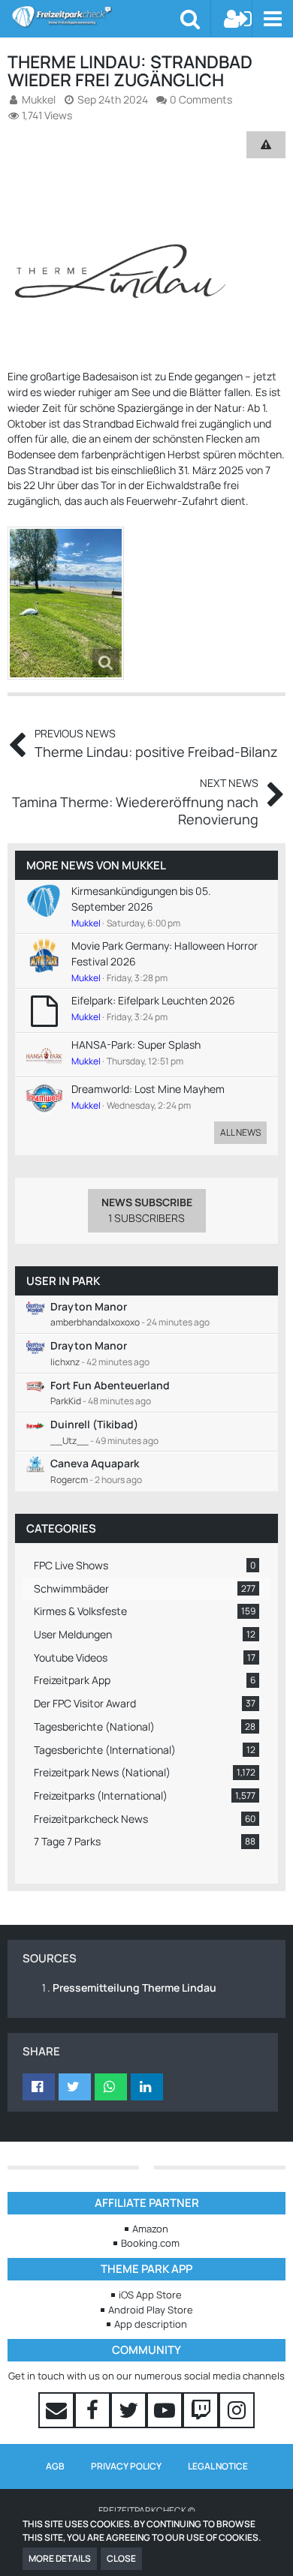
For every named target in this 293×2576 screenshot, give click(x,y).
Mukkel (144, 865)
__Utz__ (69, 1441)
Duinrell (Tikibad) (94, 1424)
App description (151, 2324)
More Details (60, 2558)
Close (121, 2558)
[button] (272, 19)
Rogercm (69, 1480)
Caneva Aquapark (95, 1463)
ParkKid (66, 1401)
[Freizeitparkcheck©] (96, 17)
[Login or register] (238, 19)
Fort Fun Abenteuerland (110, 1385)
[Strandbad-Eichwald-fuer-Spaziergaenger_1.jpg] (66, 603)
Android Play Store (151, 2310)
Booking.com (150, 2243)
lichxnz (65, 1362)
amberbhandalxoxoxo (95, 1322)
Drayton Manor (89, 1306)
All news (240, 1132)
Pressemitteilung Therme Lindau (134, 1988)
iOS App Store (150, 2295)
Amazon (150, 2229)
